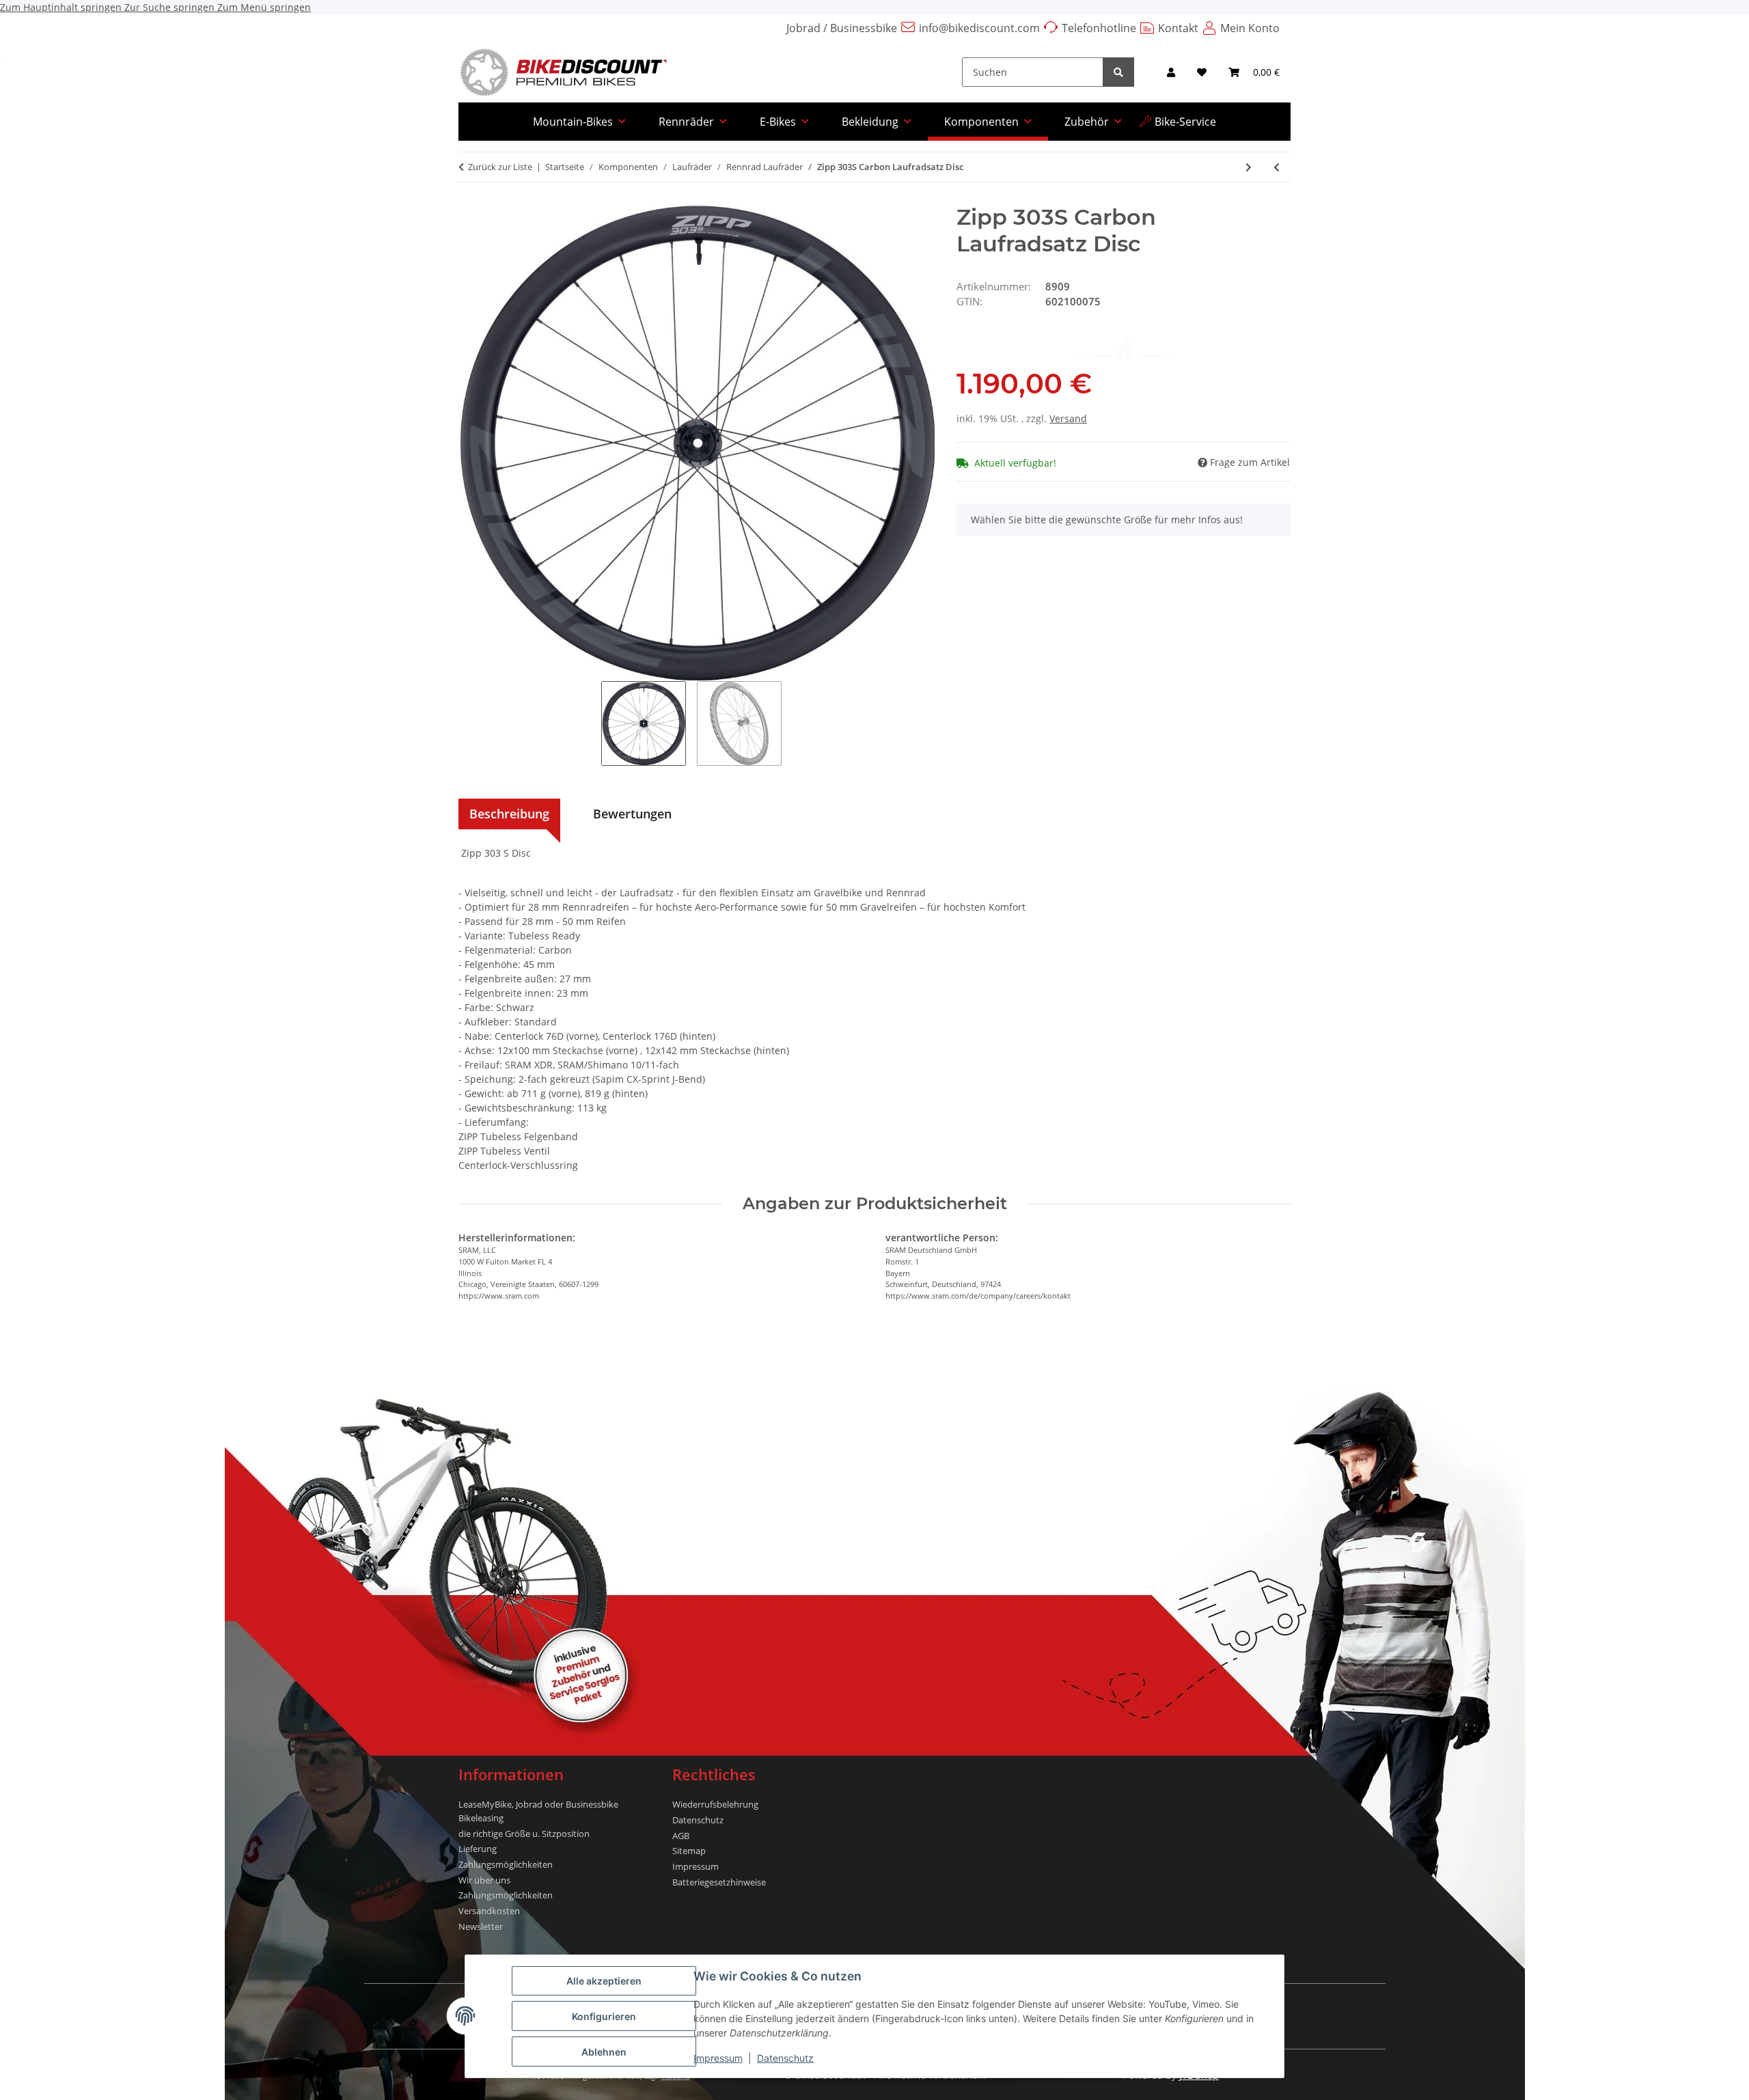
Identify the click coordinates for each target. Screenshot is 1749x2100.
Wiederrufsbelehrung (715, 1804)
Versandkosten (489, 1911)
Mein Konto (1250, 28)
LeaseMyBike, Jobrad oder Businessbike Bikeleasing (538, 1811)
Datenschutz (785, 2058)
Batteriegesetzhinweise (719, 1882)
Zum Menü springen (264, 7)
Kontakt (1178, 28)
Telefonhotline (1099, 28)
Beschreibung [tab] (509, 814)
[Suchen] (1118, 72)
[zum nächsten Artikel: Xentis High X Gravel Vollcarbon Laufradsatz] (1249, 167)
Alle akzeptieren (604, 1981)
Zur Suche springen (171, 7)
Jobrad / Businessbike (842, 28)
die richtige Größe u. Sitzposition (524, 1834)
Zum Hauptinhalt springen (62, 7)
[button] (1171, 72)
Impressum (718, 2058)
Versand (1068, 418)
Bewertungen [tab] (632, 814)
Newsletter (481, 1926)
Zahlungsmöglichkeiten (506, 1864)
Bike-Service (1185, 122)
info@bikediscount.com (979, 28)
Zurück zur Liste (500, 167)
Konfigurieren (604, 2016)
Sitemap (689, 1851)
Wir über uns (484, 1880)
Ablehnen (604, 2052)
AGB (681, 1836)
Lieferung (478, 1849)
